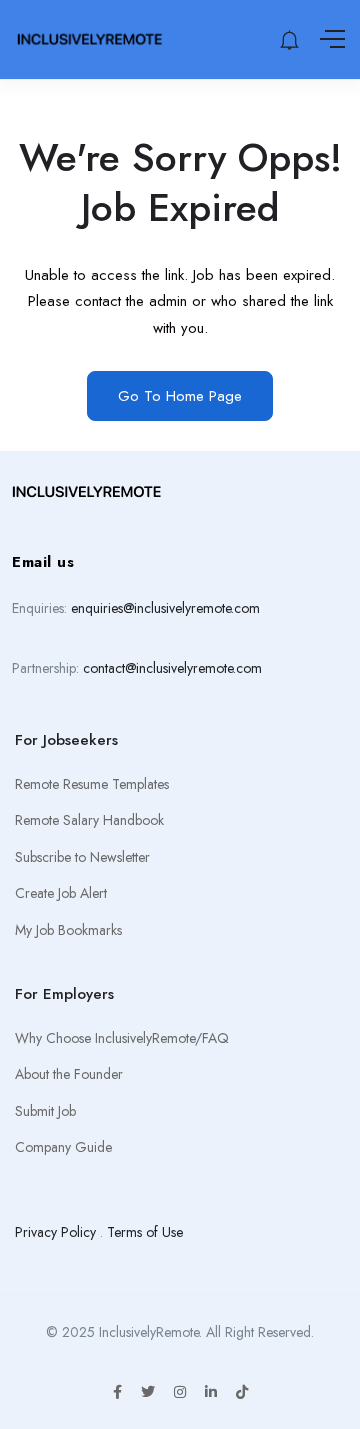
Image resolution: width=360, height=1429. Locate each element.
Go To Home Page (180, 396)
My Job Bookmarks (68, 930)
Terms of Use (145, 1232)
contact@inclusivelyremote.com (172, 668)
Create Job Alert (61, 893)
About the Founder (69, 1074)
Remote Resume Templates (92, 784)
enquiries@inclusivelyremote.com (165, 608)
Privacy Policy (55, 1232)
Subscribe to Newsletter (82, 857)
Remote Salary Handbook (89, 820)
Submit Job (45, 1111)
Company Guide (63, 1147)
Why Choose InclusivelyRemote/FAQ (122, 1038)
